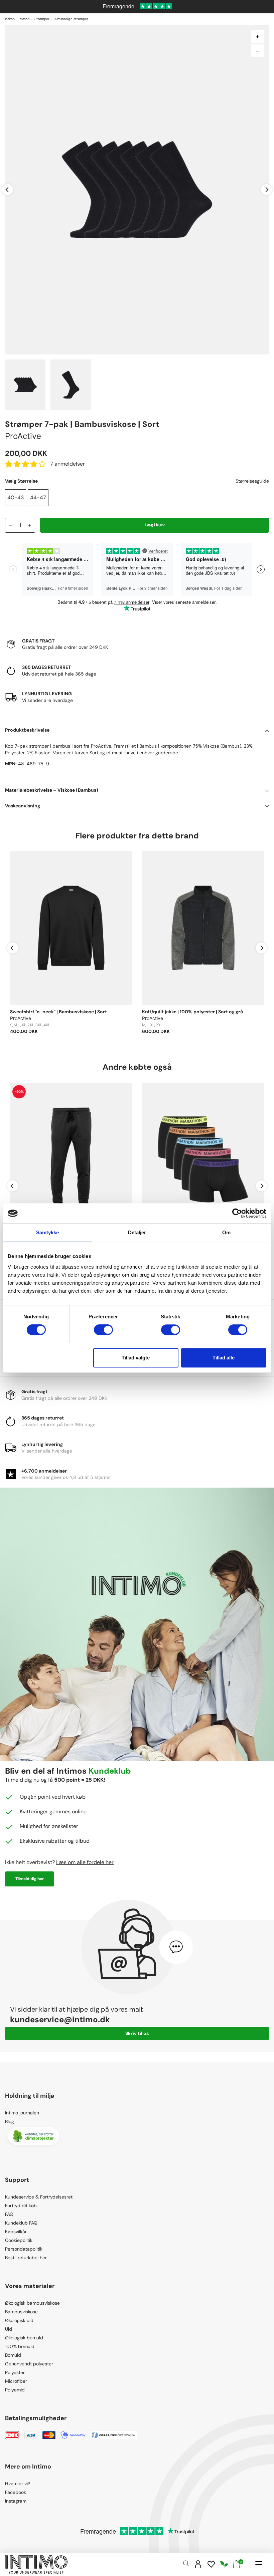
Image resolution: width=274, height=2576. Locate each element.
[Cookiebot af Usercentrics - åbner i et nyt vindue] (237, 1213)
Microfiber (16, 2381)
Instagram (16, 2501)
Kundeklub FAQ (21, 2223)
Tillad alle (224, 1358)
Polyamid (15, 2390)
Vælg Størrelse (21, 481)
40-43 (16, 497)
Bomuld (13, 2355)
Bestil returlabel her (26, 2258)
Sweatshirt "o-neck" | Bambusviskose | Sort (58, 1012)
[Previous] (8, 189)
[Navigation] (258, 2564)
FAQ (9, 2214)
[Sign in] (198, 2564)
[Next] (266, 189)
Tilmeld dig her (30, 1879)
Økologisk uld (19, 2320)
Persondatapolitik (24, 2249)
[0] (236, 2564)
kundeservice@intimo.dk (60, 2019)
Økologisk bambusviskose (32, 2303)
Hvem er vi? (18, 2484)
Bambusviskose (21, 2312)
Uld (9, 2329)
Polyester (15, 2372)
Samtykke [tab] (48, 1232)
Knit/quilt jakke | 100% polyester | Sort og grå (192, 1012)
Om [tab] (226, 1232)
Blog (10, 2121)
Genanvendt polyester (29, 2364)
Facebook (16, 2492)
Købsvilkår (16, 2232)
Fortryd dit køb (21, 2206)
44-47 (38, 497)
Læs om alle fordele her (85, 1862)
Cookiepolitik (19, 2240)
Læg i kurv (155, 525)
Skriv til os (137, 2033)
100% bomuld (20, 2346)
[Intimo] (36, 2564)
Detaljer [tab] (137, 1232)
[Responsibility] (224, 2564)
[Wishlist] (211, 2564)
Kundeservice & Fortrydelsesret (39, 2197)
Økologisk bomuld (24, 2338)
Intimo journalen (22, 2113)
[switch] (103, 1330)
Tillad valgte (136, 1358)
